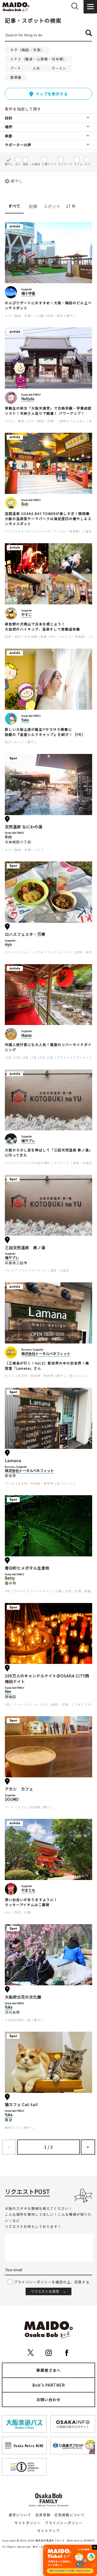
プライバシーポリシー (64, 2523)
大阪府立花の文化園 (23, 1997)
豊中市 (11, 1583)
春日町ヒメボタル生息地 (27, 1568)
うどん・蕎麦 (15, 421)
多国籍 (35, 1807)
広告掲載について (70, 2515)
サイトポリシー (28, 2523)
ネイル (10, 1376)
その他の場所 (40, 1163)
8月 (43, 1057)
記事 (33, 206)
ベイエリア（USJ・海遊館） (61, 531)
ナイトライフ (42, 1591)
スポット (52, 206)
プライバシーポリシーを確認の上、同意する (52, 2282)
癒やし (17, 181)
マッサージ (61, 1163)
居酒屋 (16, 77)
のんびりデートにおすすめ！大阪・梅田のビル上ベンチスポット (48, 305)
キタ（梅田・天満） (27, 50)
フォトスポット (26, 531)
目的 (9, 118)
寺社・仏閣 (23, 1912)
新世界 (11, 1476)
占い (82, 421)
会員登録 (43, 2515)
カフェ (22, 1807)
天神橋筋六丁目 (18, 842)
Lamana (13, 1460)
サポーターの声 (18, 145)
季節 (9, 136)
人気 (36, 68)
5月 (18, 1057)
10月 (8, 1057)
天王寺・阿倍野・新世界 (36, 1376)
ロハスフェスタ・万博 (25, 934)
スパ (8, 531)
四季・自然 (55, 316)
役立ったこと (15, 742)
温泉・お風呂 (82, 1163)
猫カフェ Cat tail (21, 2104)
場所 (9, 127)
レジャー (66, 952)
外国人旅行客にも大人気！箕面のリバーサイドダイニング (48, 1047)
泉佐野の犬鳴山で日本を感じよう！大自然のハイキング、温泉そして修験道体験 (42, 627)
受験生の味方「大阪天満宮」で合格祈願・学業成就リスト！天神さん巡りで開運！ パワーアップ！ (48, 411)
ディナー (83, 1057)
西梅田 (11, 1697)
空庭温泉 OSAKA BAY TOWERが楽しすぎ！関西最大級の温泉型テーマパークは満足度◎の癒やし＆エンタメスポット (48, 519)
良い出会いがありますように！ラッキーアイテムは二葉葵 (31, 1902)
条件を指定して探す (23, 109)
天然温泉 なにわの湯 (24, 827)
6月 (26, 1057)
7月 (34, 1057)
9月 (51, 1057)
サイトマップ (48, 2531)
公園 (40, 316)
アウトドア (65, 1057)
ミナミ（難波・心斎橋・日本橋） (39, 59)
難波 (9, 2120)
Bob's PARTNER (49, 2385)
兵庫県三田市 (16, 1263)
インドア (11, 1163)
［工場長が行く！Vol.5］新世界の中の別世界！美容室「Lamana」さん (47, 1366)
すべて (14, 206)
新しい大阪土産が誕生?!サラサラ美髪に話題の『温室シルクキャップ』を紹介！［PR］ (45, 732)
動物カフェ (68, 421)
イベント (11, 952)
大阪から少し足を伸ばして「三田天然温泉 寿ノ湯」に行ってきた (48, 1153)
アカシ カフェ (19, 1789)
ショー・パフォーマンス (39, 952)
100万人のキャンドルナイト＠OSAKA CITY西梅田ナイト (47, 1679)
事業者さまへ (48, 2370)
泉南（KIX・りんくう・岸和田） (64, 637)
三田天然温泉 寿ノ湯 (25, 1247)
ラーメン (59, 68)
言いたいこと (79, 1376)
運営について (20, 2515)
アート (16, 68)
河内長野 (12, 2012)
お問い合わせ (48, 2400)
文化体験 (31, 637)
